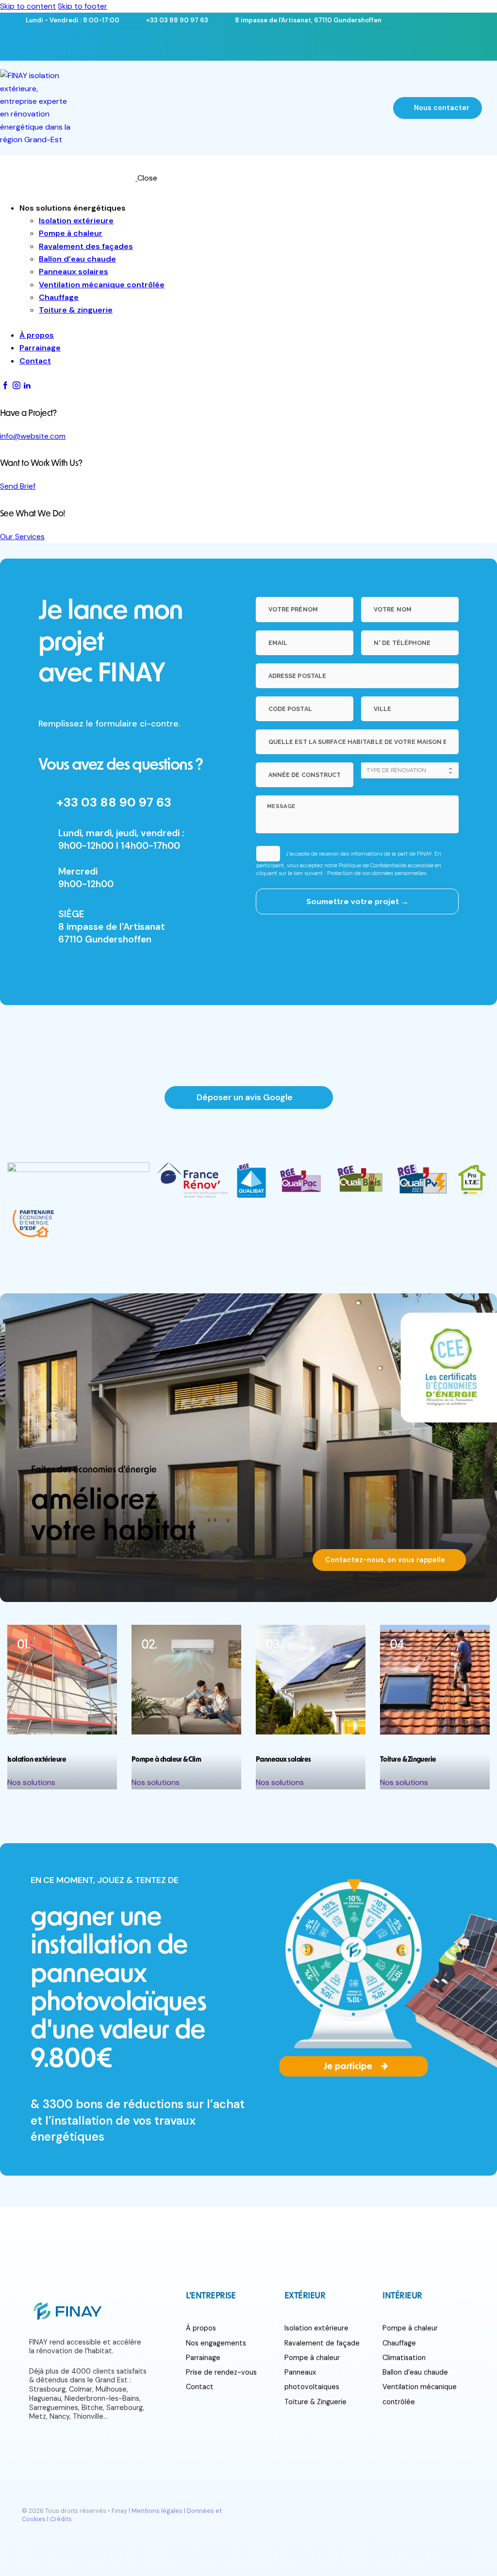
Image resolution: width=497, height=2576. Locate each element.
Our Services (22, 537)
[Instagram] (95, 43)
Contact (200, 2387)
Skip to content (28, 6)
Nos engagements (216, 2343)
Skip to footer (83, 6)
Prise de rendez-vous (221, 2372)
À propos (201, 2328)
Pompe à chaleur (312, 2358)
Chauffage (399, 2343)
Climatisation (404, 2358)
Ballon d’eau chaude (415, 2372)
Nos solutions (31, 1782)
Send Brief (18, 486)
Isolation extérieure (316, 2328)
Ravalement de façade (322, 2343)
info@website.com (33, 436)
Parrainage (203, 2358)
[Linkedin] (127, 43)
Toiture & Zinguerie (315, 2402)
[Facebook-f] (63, 43)
